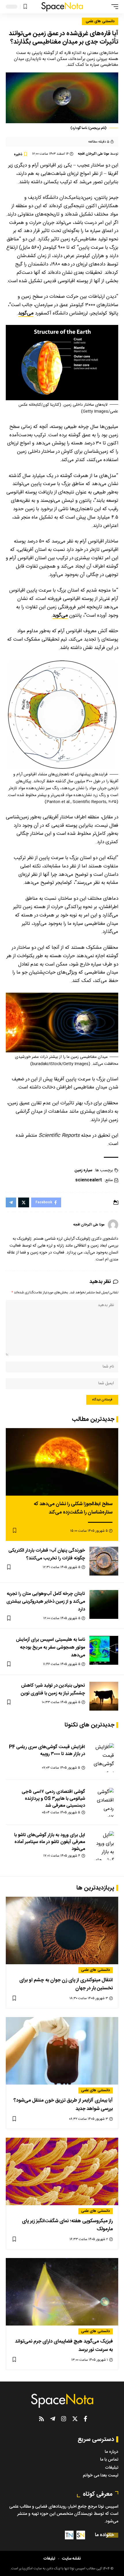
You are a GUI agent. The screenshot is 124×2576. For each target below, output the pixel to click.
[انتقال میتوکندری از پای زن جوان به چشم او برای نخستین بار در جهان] (62, 1930)
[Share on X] (24, 1202)
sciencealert (89, 1180)
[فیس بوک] (86, 2419)
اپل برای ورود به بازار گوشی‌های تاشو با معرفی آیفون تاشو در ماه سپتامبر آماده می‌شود (50, 1842)
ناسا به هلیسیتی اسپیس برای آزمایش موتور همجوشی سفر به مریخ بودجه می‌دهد (50, 1648)
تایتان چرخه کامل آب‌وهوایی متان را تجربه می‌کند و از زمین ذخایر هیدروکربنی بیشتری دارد (46, 1602)
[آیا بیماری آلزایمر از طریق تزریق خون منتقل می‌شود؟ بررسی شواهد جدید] (62, 2051)
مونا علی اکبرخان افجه (93, 154)
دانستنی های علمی (100, 21)
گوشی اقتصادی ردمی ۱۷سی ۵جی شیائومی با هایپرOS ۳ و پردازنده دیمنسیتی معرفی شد (53, 1799)
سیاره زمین (83, 1171)
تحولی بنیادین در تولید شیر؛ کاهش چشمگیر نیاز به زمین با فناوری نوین (53, 1690)
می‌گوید (26, 313)
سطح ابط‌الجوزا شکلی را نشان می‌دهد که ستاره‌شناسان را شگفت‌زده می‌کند (73, 1508)
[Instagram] (64, 2419)
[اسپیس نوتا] (62, 7)
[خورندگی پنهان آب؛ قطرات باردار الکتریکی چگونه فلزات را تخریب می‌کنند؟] (104, 1561)
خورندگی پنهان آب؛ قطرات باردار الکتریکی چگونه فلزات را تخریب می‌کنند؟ (47, 1554)
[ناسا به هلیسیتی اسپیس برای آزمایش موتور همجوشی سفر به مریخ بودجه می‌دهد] (104, 1650)
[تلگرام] (53, 2419)
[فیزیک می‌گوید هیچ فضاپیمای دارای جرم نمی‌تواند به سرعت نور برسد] (62, 2292)
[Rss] (42, 2419)
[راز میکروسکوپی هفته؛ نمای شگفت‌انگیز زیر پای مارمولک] (62, 2171)
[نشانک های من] (25, 7)
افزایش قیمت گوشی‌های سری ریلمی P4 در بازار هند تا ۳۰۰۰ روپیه (47, 1751)
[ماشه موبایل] (113, 7)
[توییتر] (75, 2419)
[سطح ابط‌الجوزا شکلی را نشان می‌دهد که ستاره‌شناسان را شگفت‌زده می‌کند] (62, 1462)
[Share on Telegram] (11, 1202)
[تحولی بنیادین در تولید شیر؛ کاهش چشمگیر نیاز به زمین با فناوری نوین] (104, 1696)
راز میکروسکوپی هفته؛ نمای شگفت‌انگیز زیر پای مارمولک (67, 2225)
